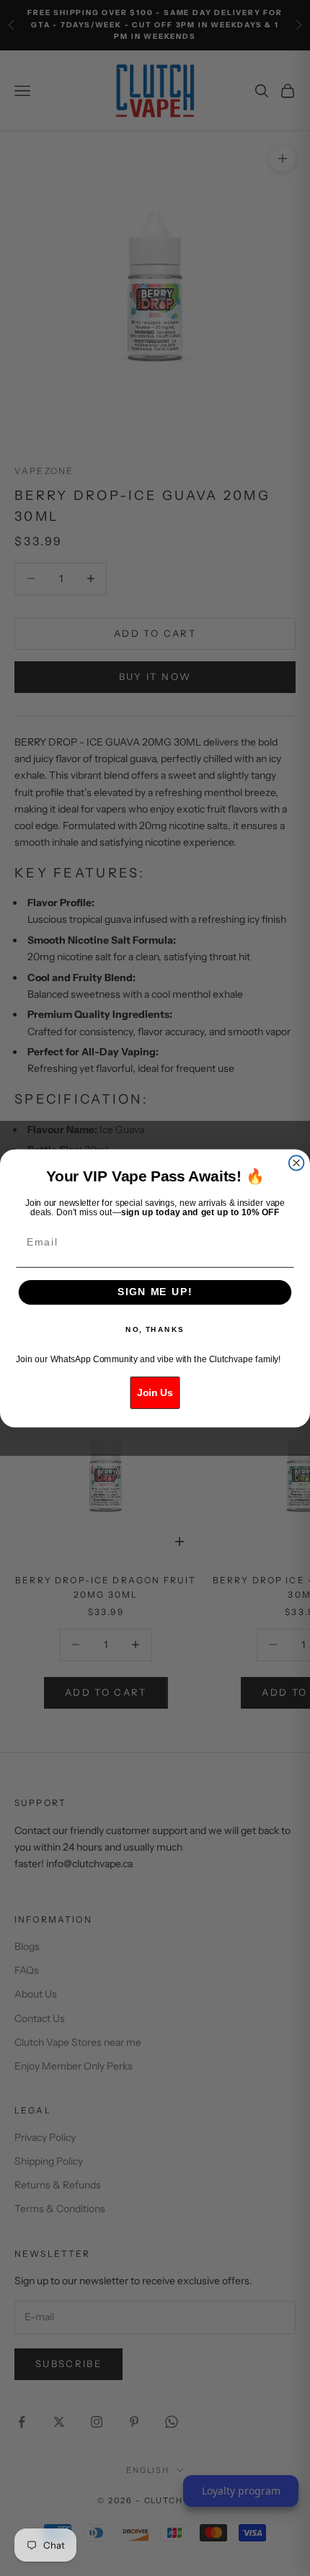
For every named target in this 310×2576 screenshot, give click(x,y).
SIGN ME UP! (155, 1292)
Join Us (155, 1392)
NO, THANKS (155, 1329)
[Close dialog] (297, 1163)
